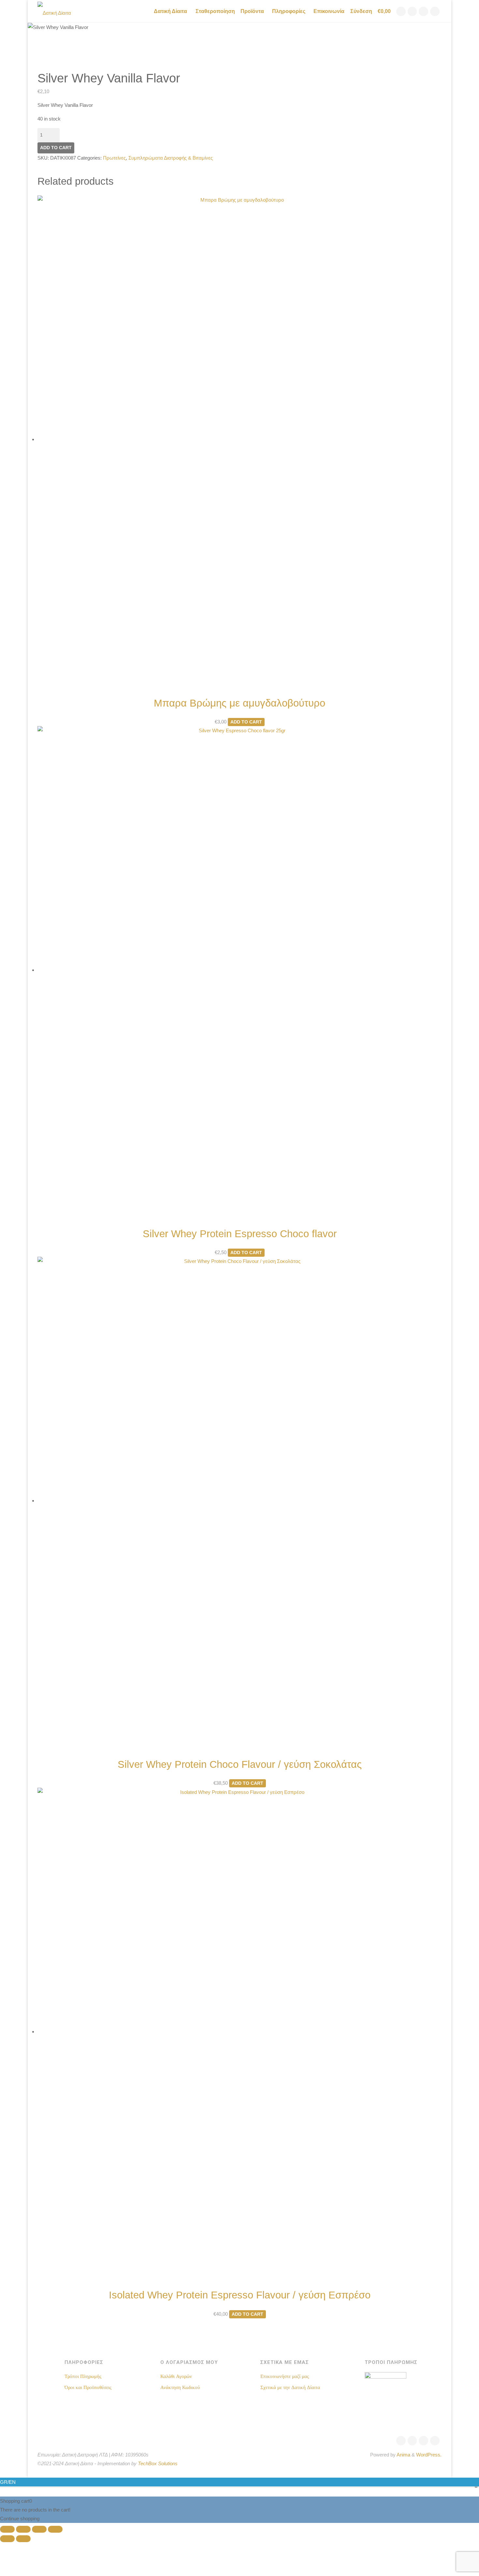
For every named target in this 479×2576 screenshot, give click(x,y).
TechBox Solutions (158, 2463)
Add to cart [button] (246, 722)
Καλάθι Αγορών (176, 2376)
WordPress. (429, 2455)
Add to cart (56, 148)
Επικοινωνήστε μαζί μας (285, 2376)
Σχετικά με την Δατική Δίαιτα (290, 2387)
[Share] (39, 2529)
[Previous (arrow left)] (7, 2539)
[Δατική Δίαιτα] (54, 11)
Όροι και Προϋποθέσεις (88, 2387)
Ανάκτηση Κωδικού (180, 2387)
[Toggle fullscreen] (23, 2529)
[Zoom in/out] (7, 2529)
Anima (403, 2455)
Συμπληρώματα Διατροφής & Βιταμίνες (171, 158)
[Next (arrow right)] (23, 2539)
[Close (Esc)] (55, 2529)
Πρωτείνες (114, 158)
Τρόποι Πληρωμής (83, 2376)
